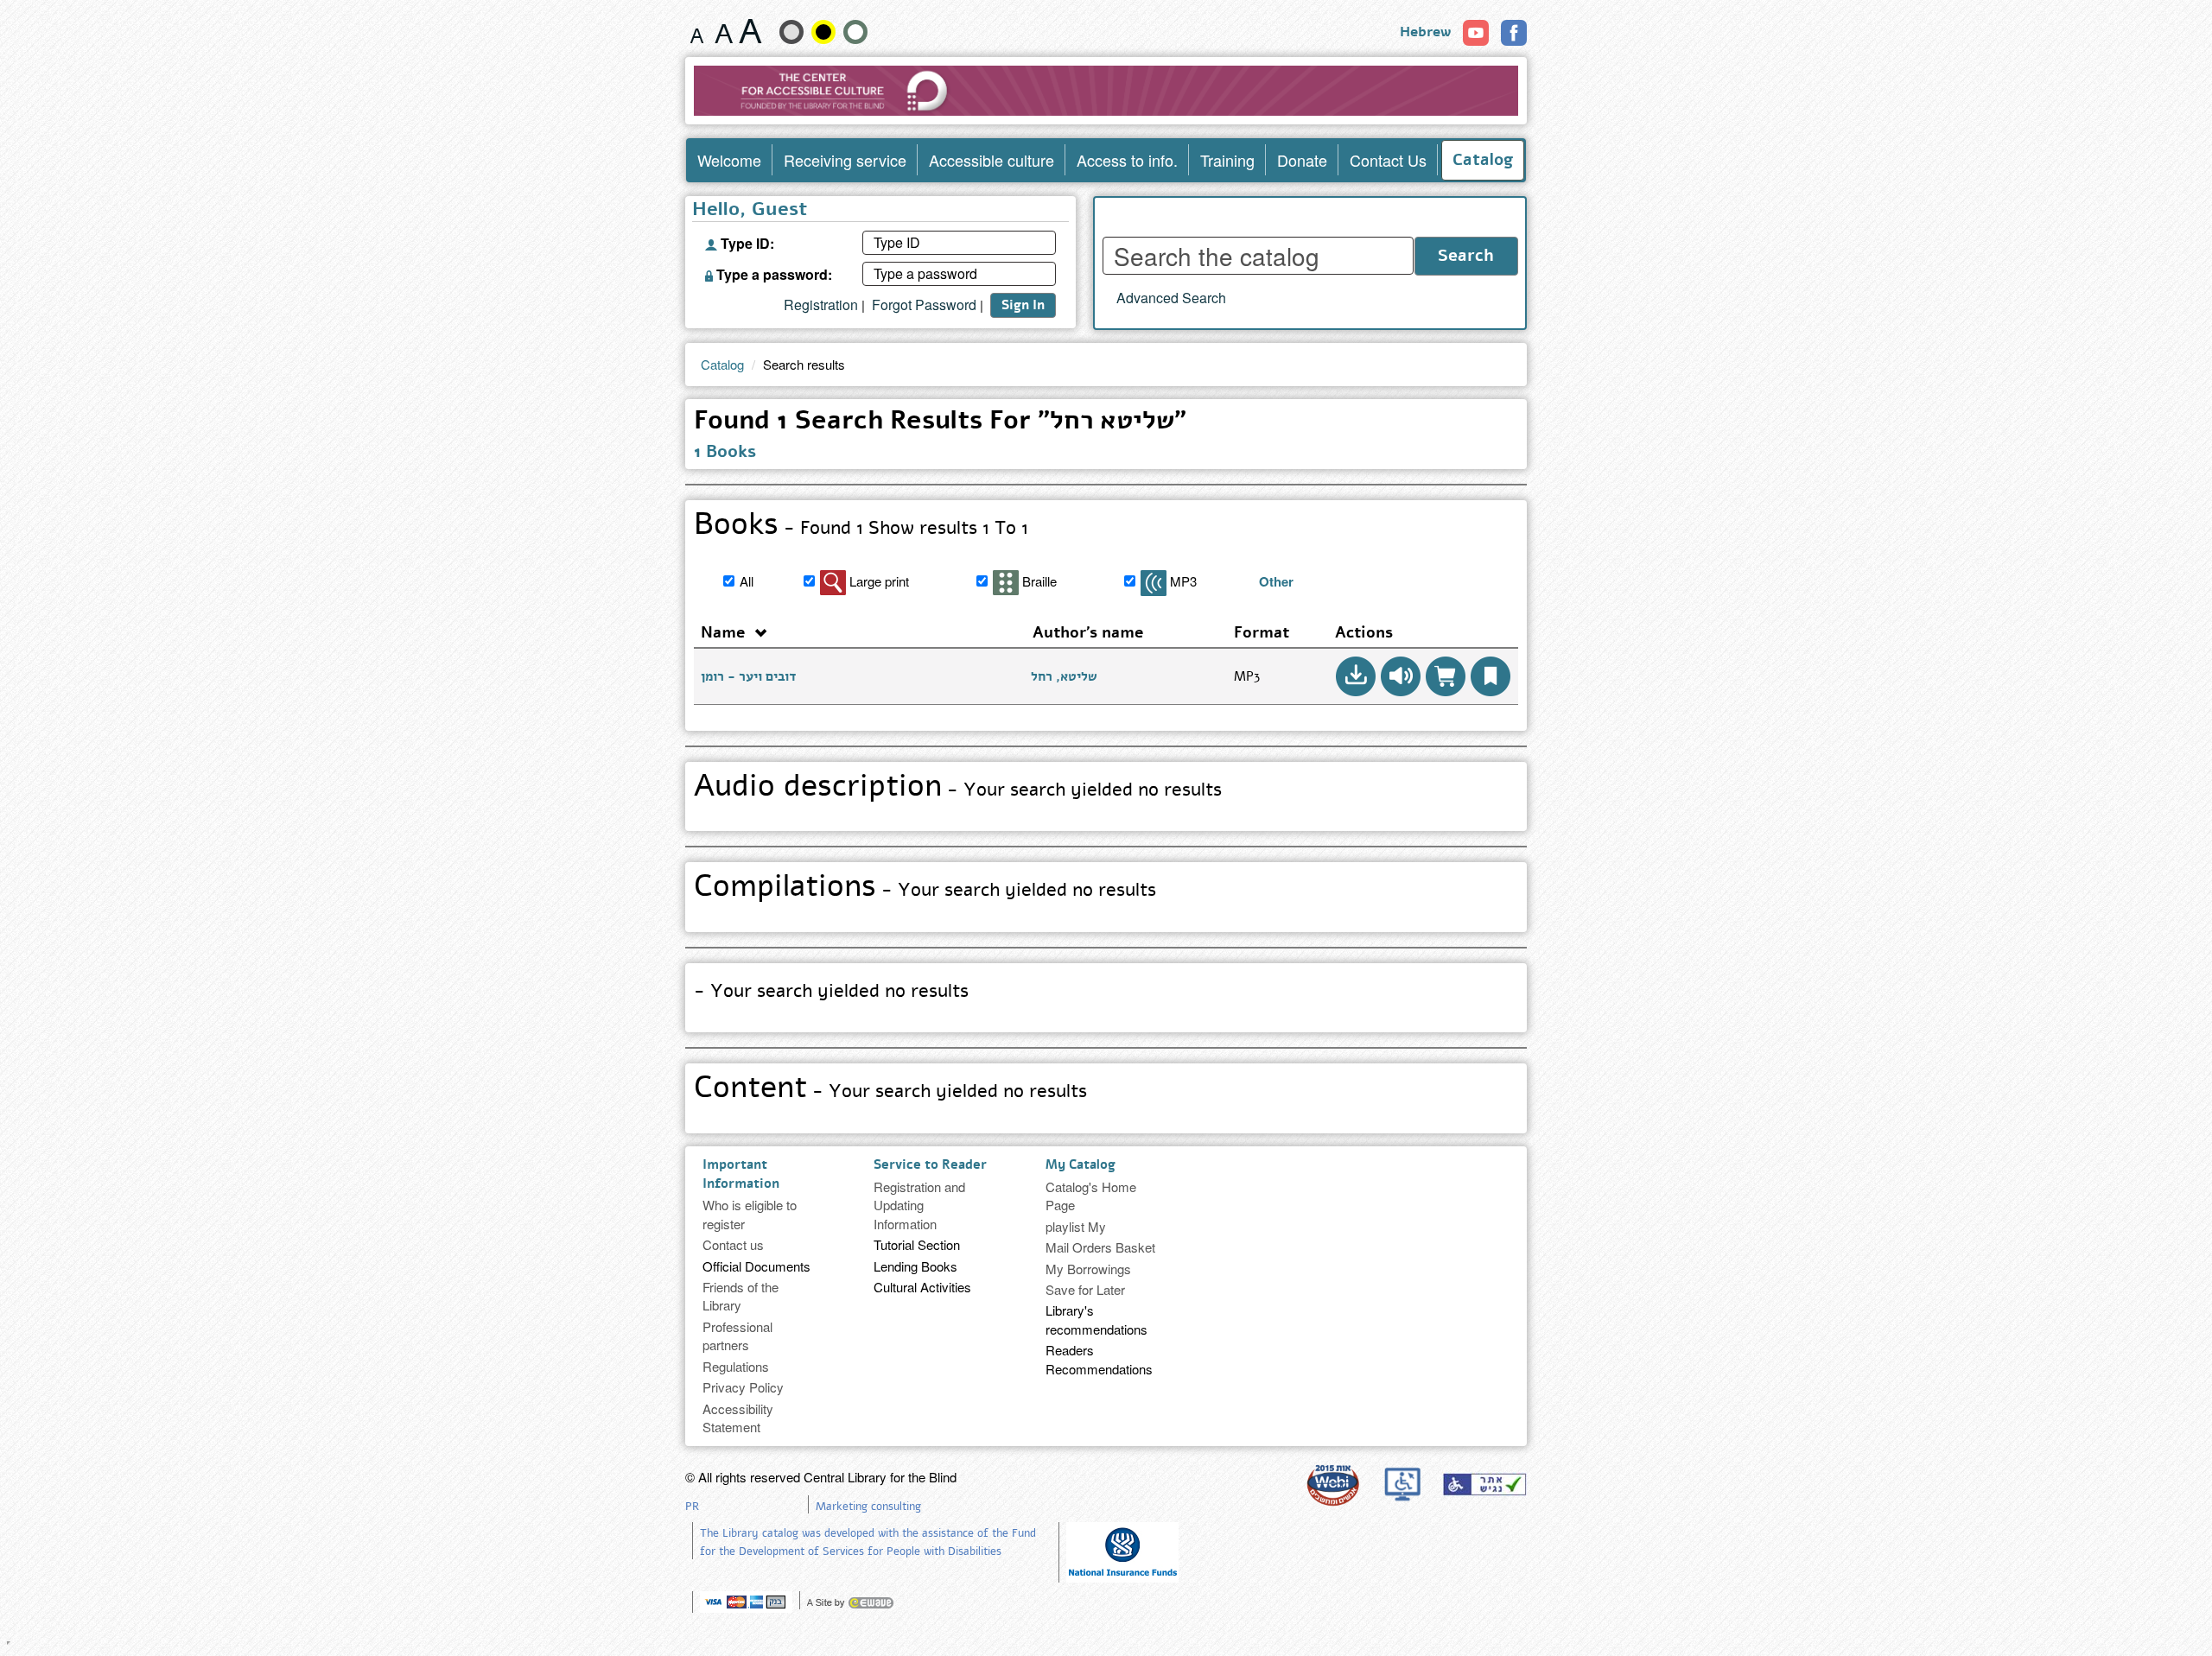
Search (1466, 256)
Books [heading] (861, 527)
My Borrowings (1088, 1269)
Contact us (733, 1244)
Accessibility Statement (738, 1418)
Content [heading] (890, 1090)
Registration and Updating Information (919, 1205)
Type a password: (772, 273)
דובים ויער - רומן (748, 676)
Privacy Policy (743, 1387)
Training (1227, 160)
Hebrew (1425, 32)
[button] (1356, 676)
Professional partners (737, 1336)
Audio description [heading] (958, 789)
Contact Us (1388, 160)
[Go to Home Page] (1106, 91)
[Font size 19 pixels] (724, 31)
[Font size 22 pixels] (750, 31)
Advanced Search (1171, 298)
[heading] (1102, 994)
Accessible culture (992, 160)
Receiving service (845, 160)
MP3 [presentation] (1247, 676)
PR (692, 1507)
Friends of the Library (741, 1296)
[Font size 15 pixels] (697, 31)
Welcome (729, 160)
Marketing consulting (868, 1507)
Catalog (1483, 160)
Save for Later (1085, 1289)
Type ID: (746, 242)
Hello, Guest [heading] (750, 211)
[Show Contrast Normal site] (855, 32)
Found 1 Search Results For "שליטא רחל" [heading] (940, 423)
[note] (1122, 1550)
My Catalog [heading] (1081, 1164)
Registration (821, 305)
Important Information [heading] (741, 1174)
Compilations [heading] (925, 889)
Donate (1302, 160)
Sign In (1023, 305)
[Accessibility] (1484, 1484)
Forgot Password (924, 305)
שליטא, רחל (1064, 676)
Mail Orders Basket (1100, 1247)
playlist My (1076, 1226)
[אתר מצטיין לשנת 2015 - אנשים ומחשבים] (1332, 1485)
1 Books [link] (725, 451)
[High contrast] (823, 32)
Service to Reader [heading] (930, 1164)
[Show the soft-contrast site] (791, 32)
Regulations (736, 1366)
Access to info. (1127, 160)
